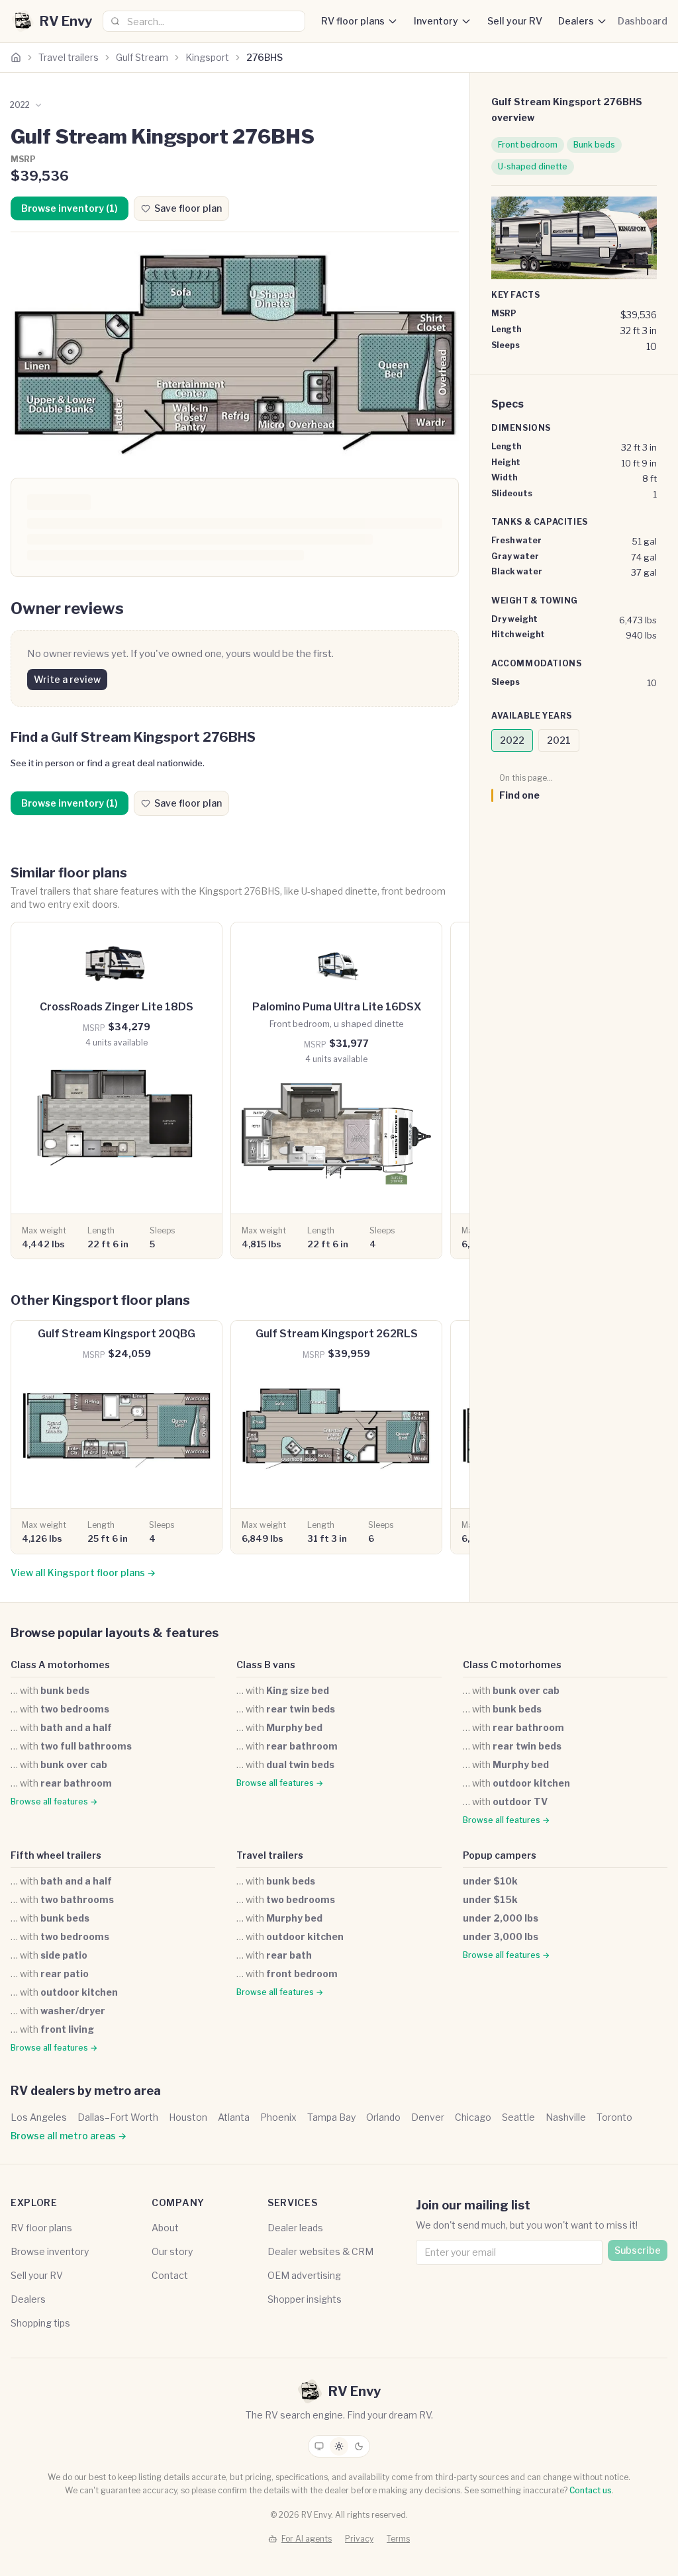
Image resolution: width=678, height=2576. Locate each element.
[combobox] (204, 21)
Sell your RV (515, 21)
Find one (519, 795)
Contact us (591, 2490)
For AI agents (307, 2539)
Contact (170, 2275)
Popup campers (500, 1855)
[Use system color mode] (319, 2446)
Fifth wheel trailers (56, 1855)
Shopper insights (305, 2299)
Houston (188, 2117)
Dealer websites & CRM (320, 2251)
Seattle (518, 2117)
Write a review (67, 679)
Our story (172, 2251)
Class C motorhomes (512, 1665)
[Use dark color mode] (359, 2446)
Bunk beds (594, 145)
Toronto (614, 2117)
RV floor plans (353, 21)
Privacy (359, 2539)
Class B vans (266, 1665)
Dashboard (643, 21)
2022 (512, 740)
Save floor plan (188, 208)
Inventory (436, 21)
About (165, 2228)
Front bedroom (528, 145)
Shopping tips (40, 2323)
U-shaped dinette (533, 166)
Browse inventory (50, 2251)
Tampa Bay (331, 2117)
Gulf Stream (142, 57)
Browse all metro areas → (69, 2136)
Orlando (383, 2117)
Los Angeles (39, 2117)
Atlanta (234, 2117)
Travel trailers (69, 57)
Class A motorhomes (60, 1665)
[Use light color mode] (339, 2446)
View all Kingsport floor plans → (83, 1573)
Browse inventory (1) (70, 208)
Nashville (566, 2117)
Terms (398, 2539)
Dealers (576, 21)
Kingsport (207, 57)
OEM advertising (304, 2275)
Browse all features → (54, 1801)
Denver (428, 2117)
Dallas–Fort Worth (118, 2117)
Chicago (473, 2117)
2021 (559, 740)
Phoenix (278, 2117)
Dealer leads (295, 2228)
